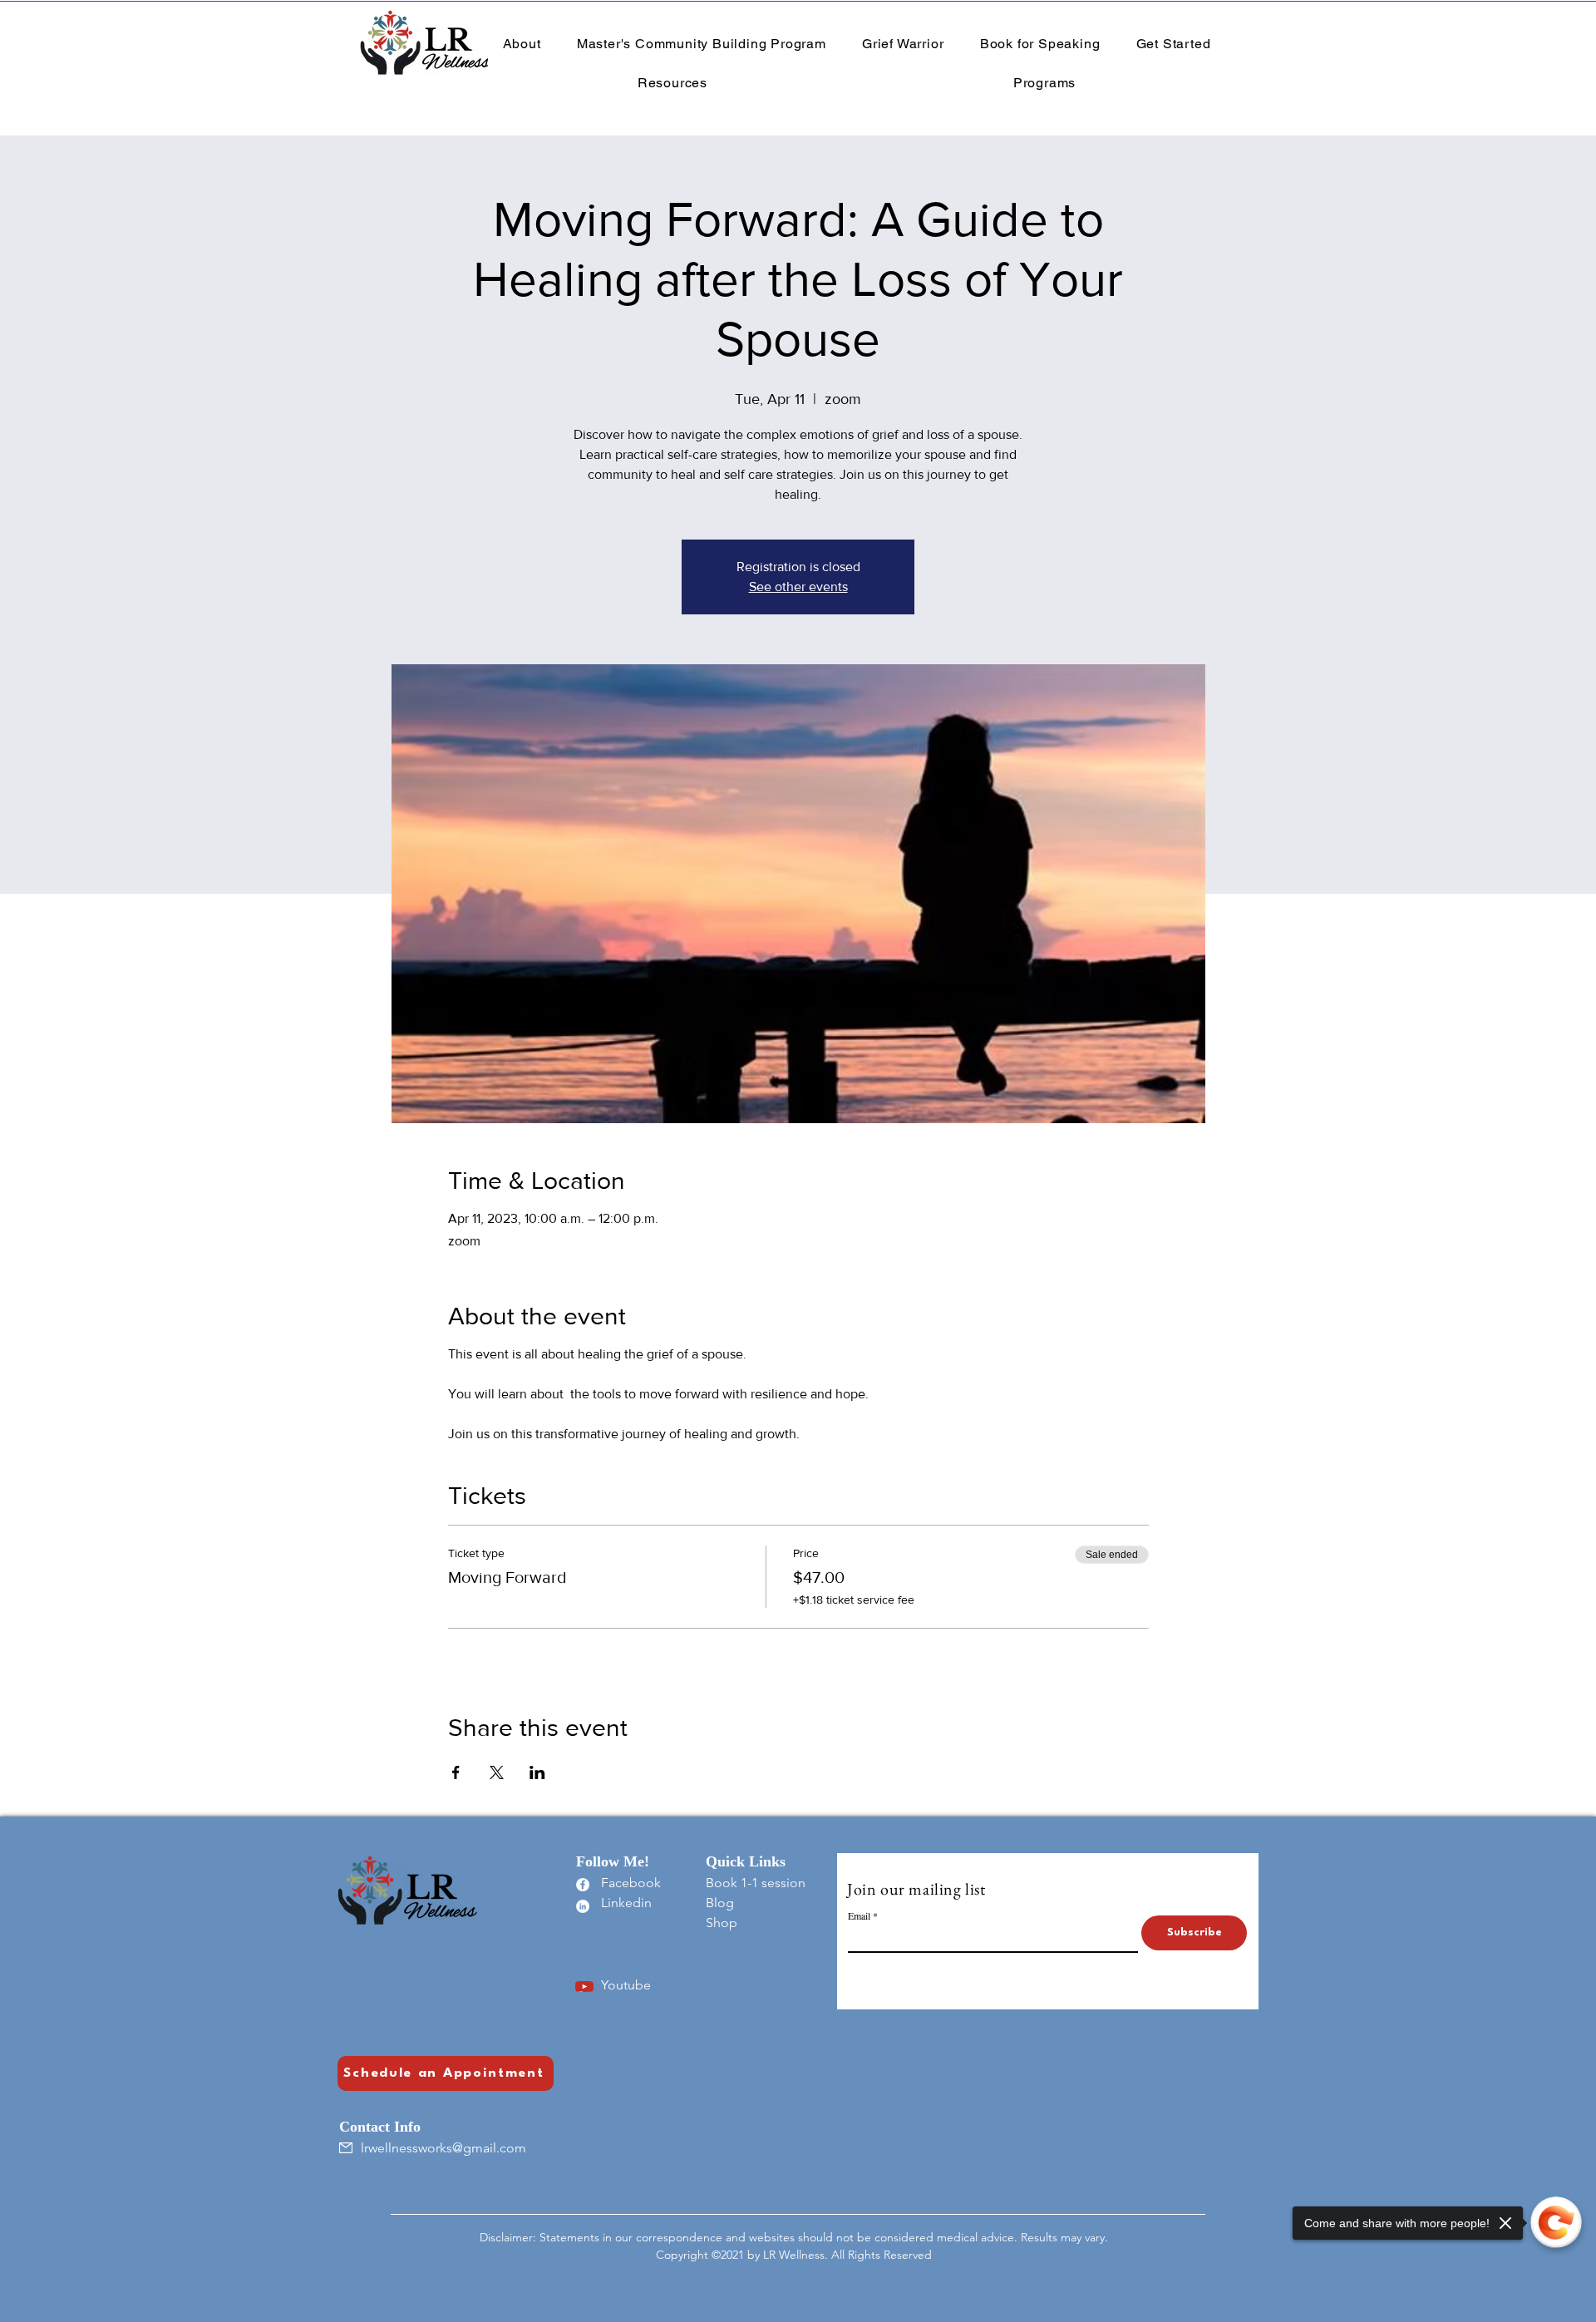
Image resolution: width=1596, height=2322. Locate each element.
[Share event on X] (497, 1772)
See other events (798, 587)
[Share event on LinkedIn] (537, 1772)
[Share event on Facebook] (456, 1772)
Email (859, 1915)
